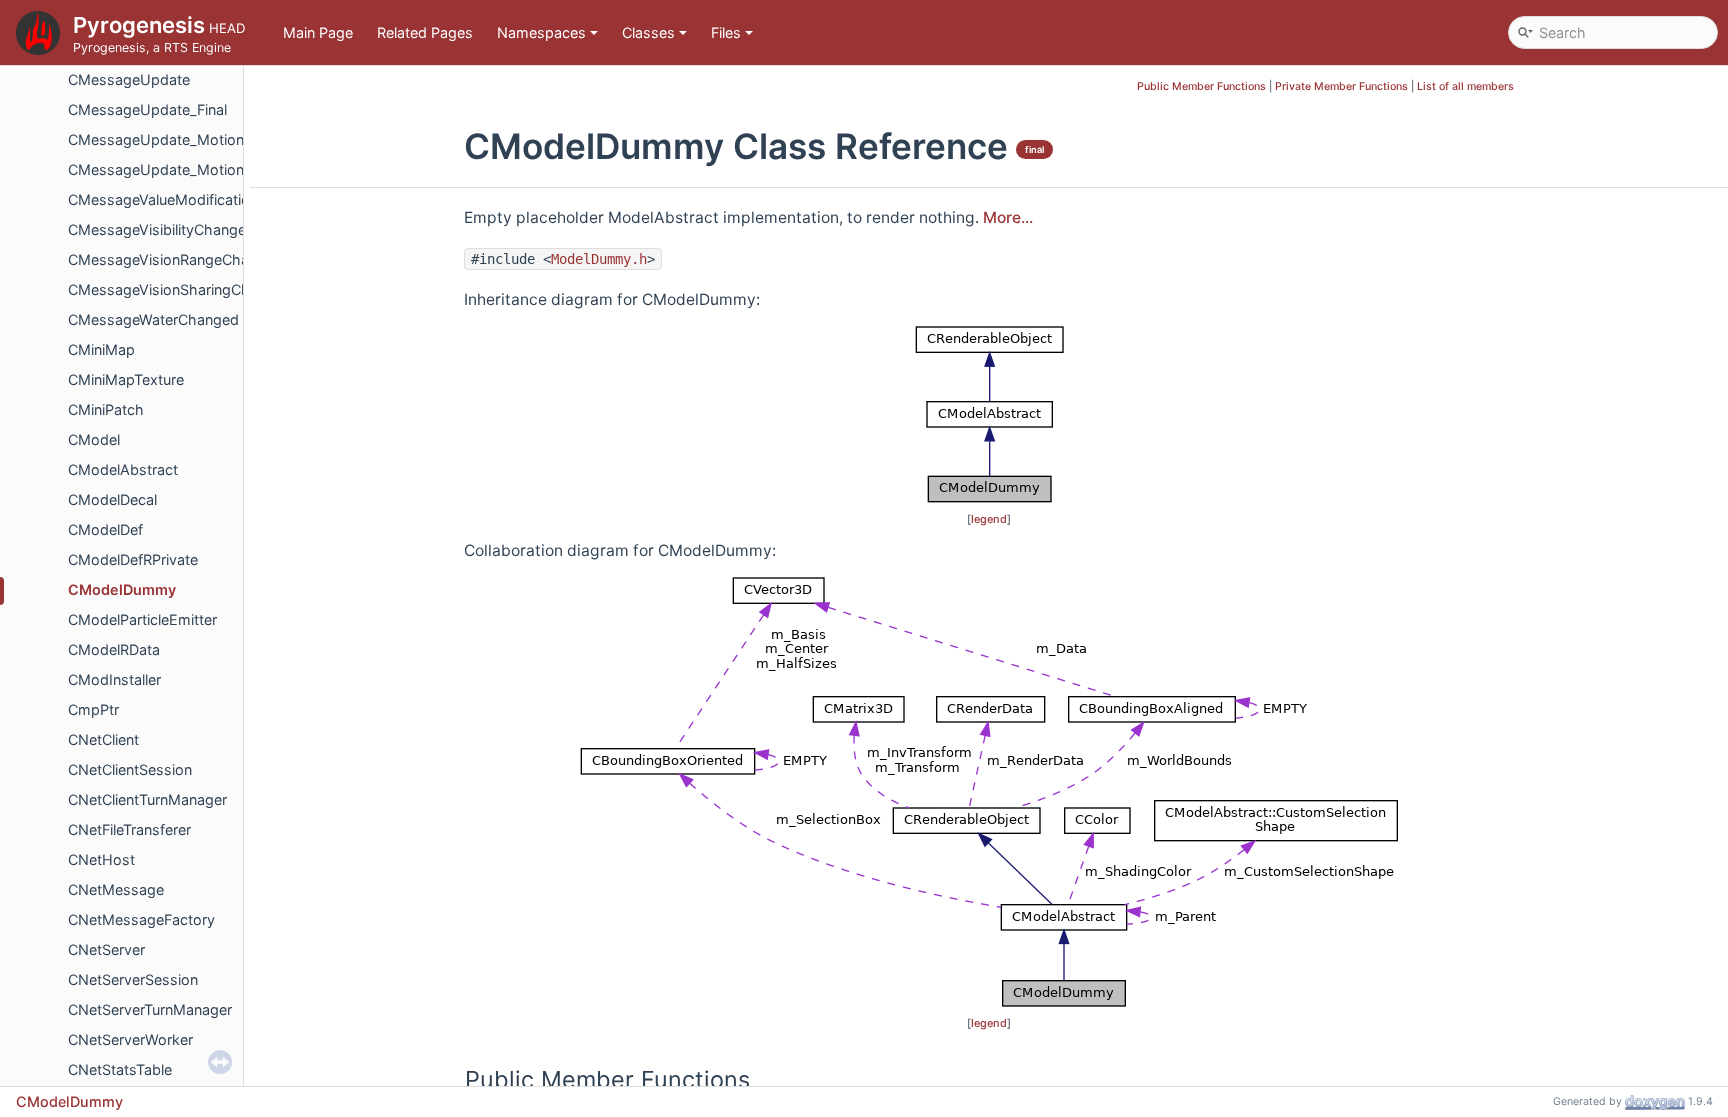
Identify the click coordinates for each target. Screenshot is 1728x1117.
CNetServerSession (133, 979)
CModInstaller (114, 679)
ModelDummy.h (599, 259)
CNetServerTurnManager (150, 1009)
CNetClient (103, 739)
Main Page (318, 32)
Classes (648, 32)
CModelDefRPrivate (133, 559)
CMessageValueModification (163, 199)
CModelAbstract (123, 469)
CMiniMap (101, 349)
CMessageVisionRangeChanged (175, 259)
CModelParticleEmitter (142, 619)
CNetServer (106, 949)
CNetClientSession (130, 769)
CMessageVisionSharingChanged (180, 289)
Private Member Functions (1341, 86)
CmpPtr (93, 709)
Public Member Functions (1201, 86)
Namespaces (541, 32)
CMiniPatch (106, 409)
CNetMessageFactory (141, 919)
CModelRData (114, 649)
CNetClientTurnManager (147, 799)
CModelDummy (122, 589)
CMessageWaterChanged (153, 319)
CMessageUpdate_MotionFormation (189, 139)
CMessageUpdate (129, 79)
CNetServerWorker (130, 1039)
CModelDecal (112, 499)
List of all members (1465, 86)
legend (989, 519)
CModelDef (105, 529)
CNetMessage (116, 889)
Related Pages (425, 32)
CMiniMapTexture (126, 379)
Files (726, 32)
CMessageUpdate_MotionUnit (169, 169)
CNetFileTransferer (129, 829)
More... (1008, 217)
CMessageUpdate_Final (147, 109)
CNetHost (101, 859)
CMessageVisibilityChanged (161, 229)
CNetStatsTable (120, 1069)
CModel (94, 439)
